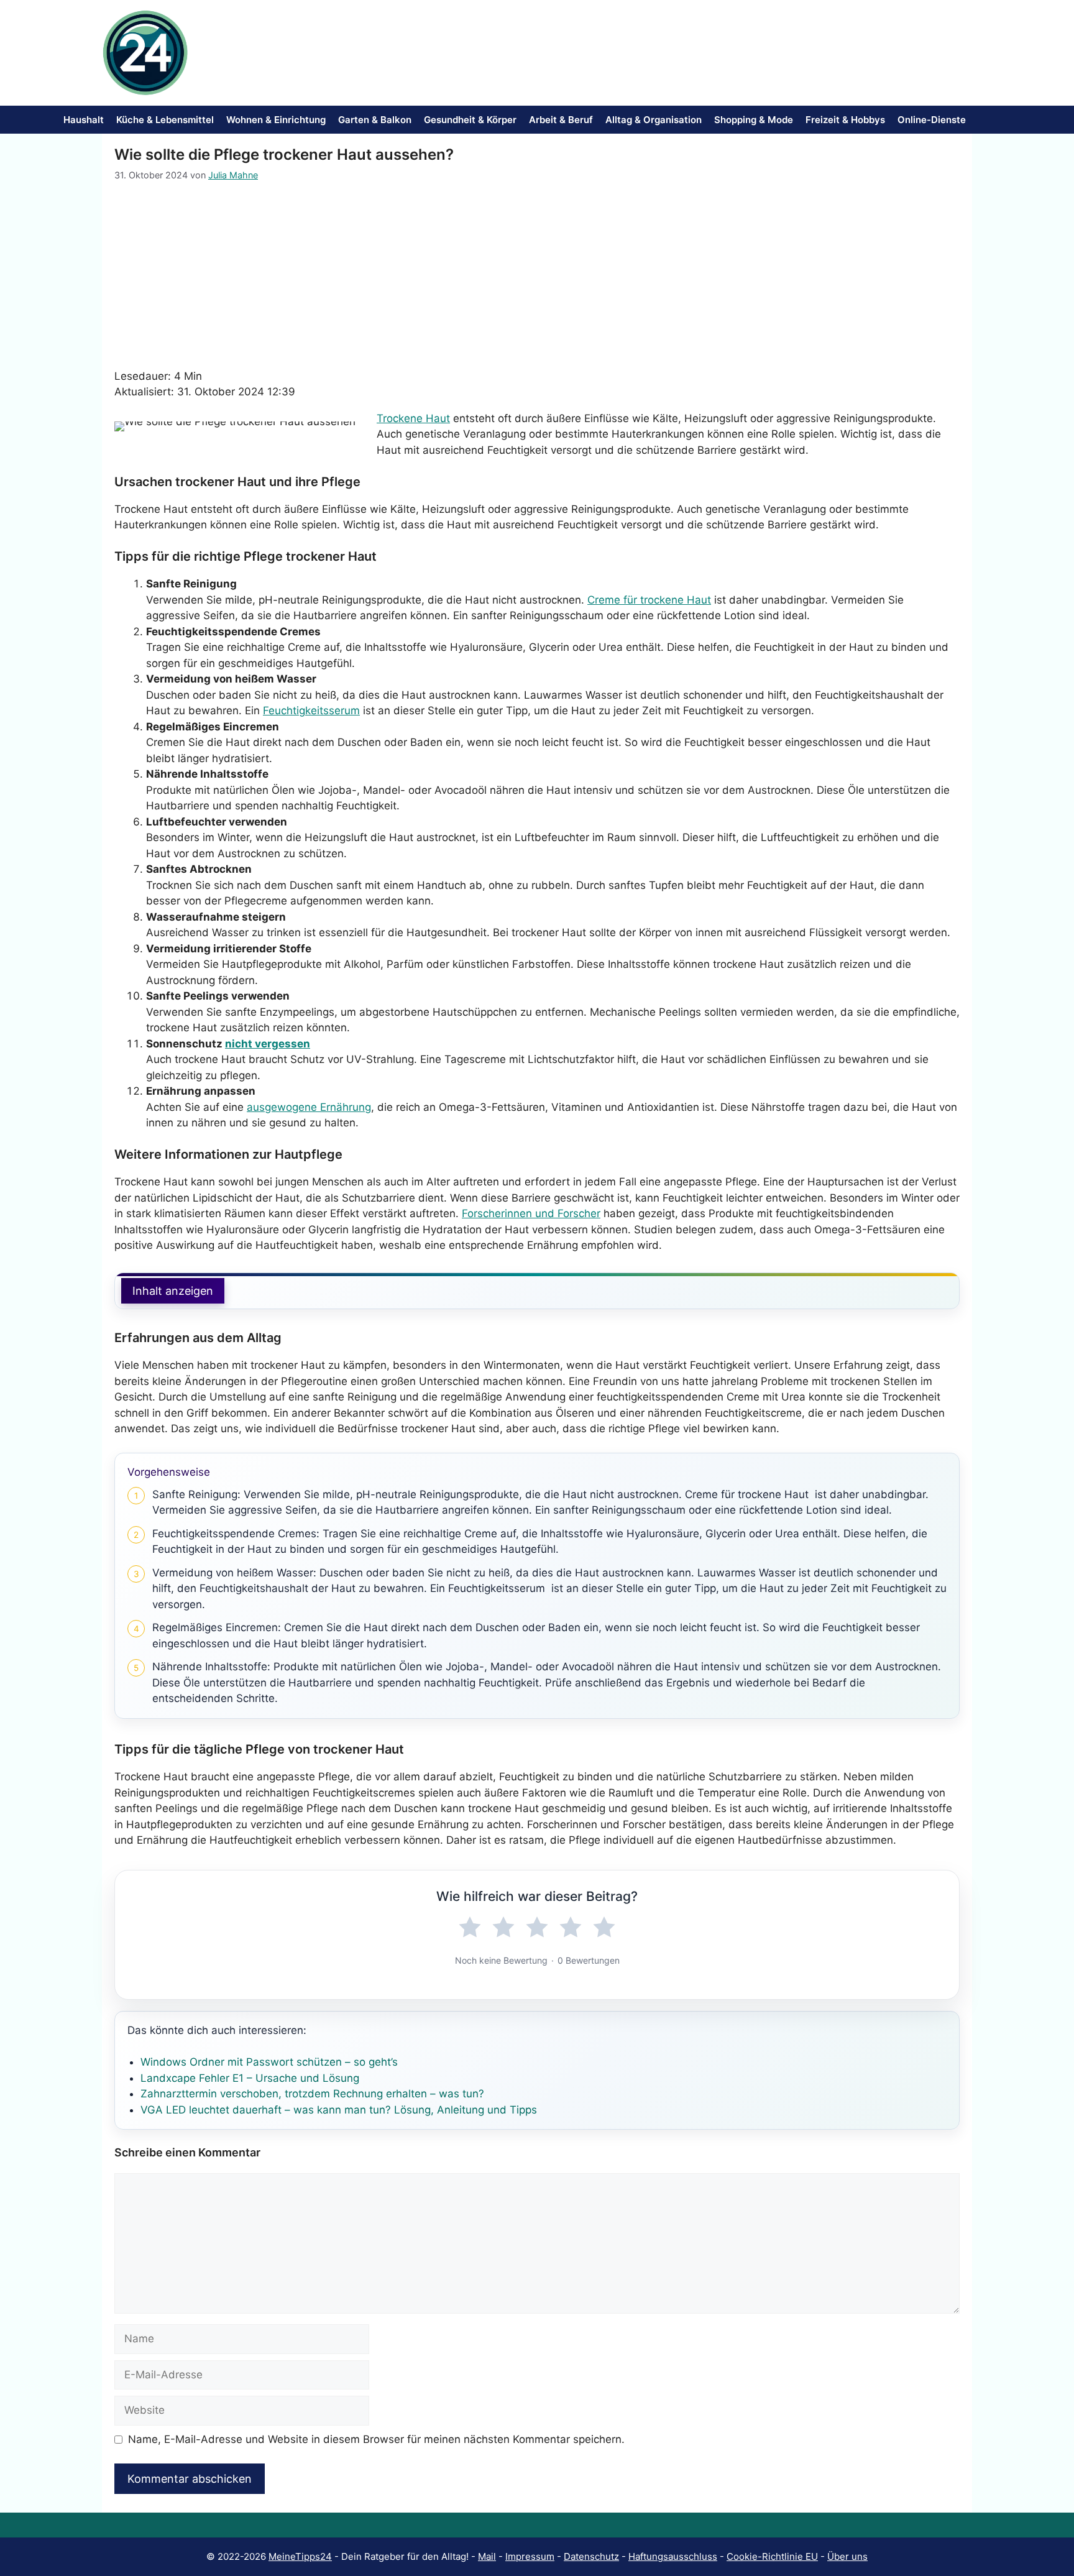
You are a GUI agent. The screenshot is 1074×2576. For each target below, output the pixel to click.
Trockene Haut (413, 418)
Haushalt (84, 120)
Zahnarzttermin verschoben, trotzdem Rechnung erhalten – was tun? (312, 2094)
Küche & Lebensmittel (165, 120)
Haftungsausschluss (673, 2556)
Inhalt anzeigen (173, 1291)
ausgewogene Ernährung (309, 1107)
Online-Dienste (932, 120)
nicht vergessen (268, 1044)
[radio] (470, 1928)
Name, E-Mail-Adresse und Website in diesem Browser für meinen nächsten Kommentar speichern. (376, 2439)
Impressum (530, 2556)
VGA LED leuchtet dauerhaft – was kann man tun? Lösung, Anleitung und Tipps (339, 2110)
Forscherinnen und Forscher (531, 1213)
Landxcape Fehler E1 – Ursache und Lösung (250, 2078)
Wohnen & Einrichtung (276, 120)
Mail (487, 2556)
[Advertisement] (537, 275)
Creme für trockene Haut (649, 600)
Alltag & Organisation (654, 120)
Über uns (847, 2556)
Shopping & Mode (754, 120)
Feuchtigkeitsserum (311, 711)
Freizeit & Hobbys (845, 120)
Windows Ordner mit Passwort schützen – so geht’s (269, 2062)
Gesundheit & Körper (470, 120)
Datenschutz (591, 2556)
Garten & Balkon (375, 120)
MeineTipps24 (300, 2556)
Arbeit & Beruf (561, 120)
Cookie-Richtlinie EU (772, 2556)
